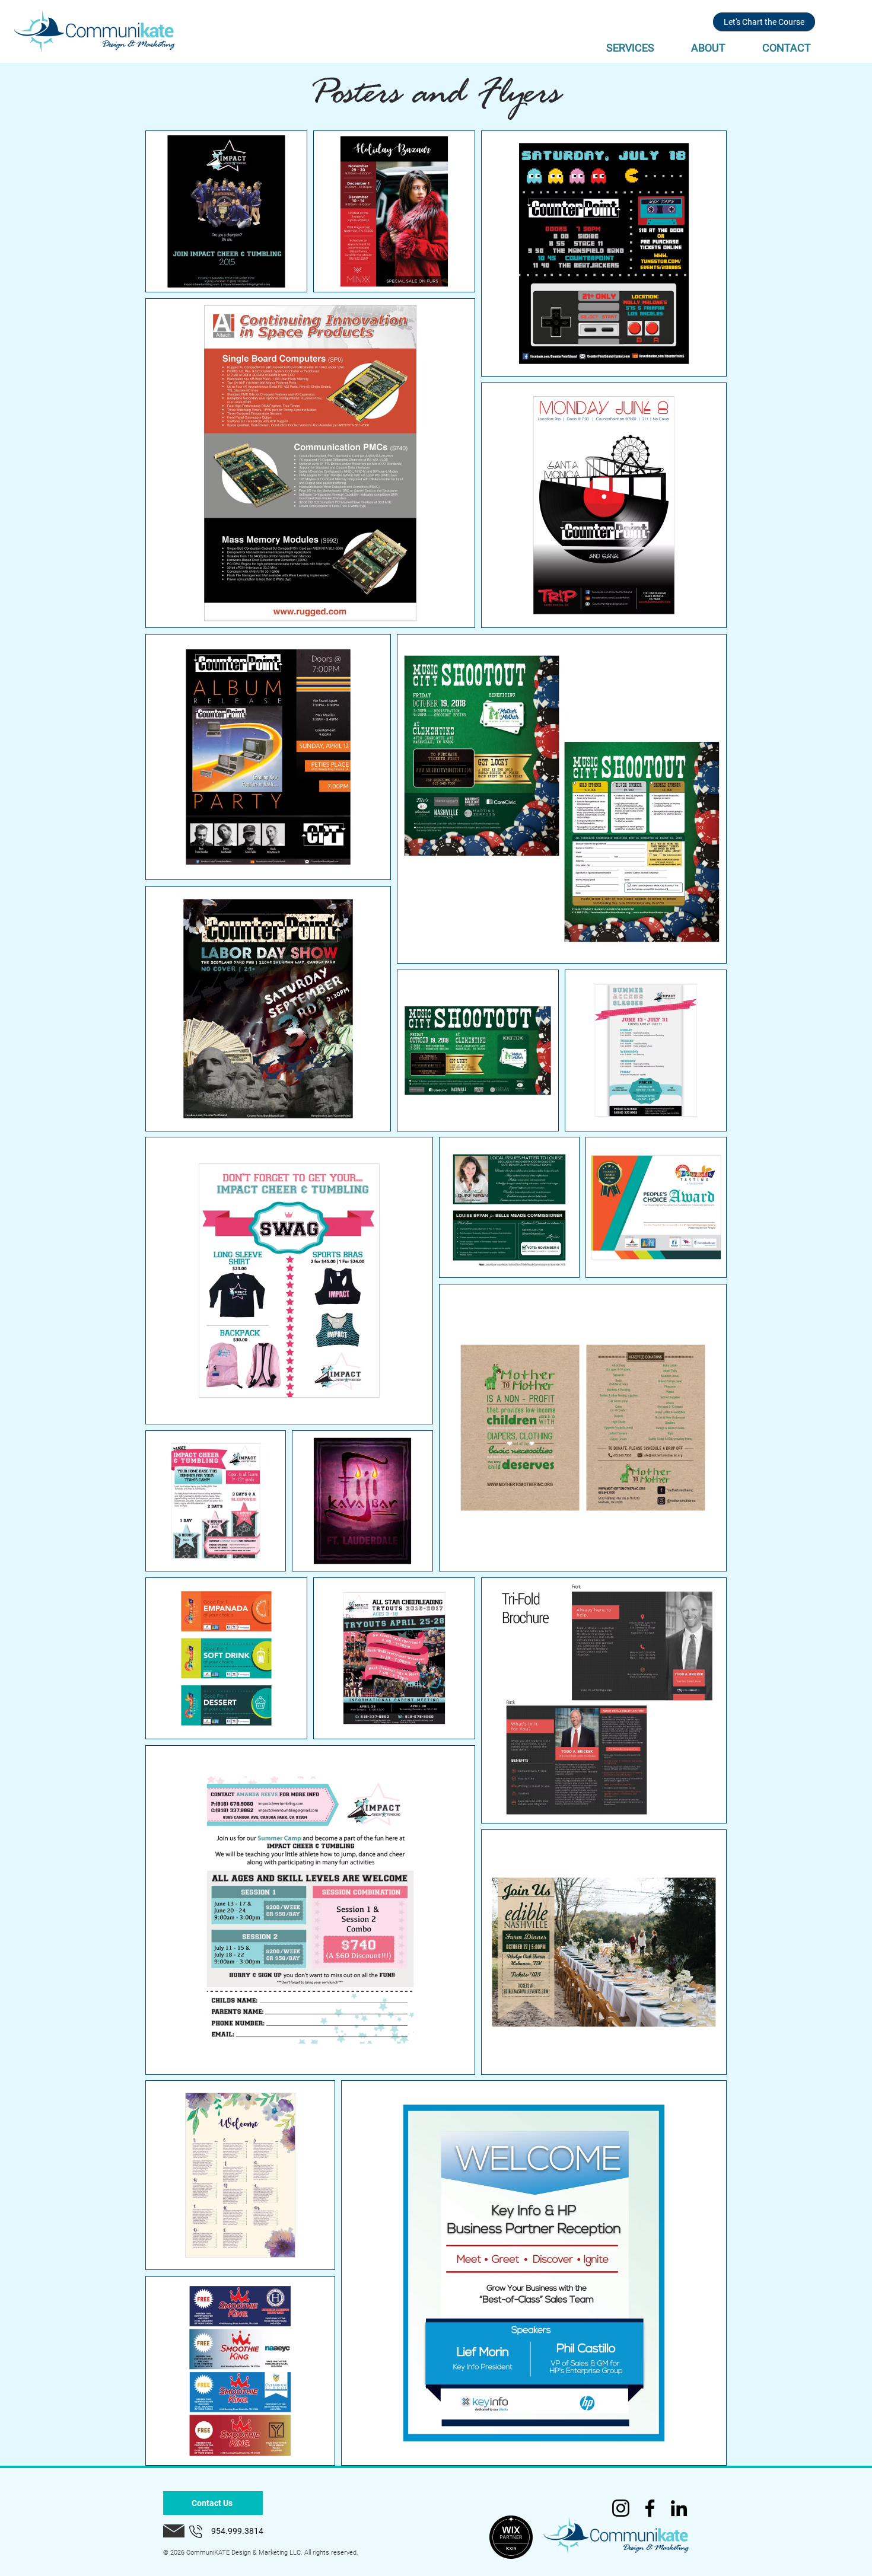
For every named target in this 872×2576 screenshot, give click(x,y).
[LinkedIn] (679, 2508)
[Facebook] (650, 2508)
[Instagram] (621, 2508)
